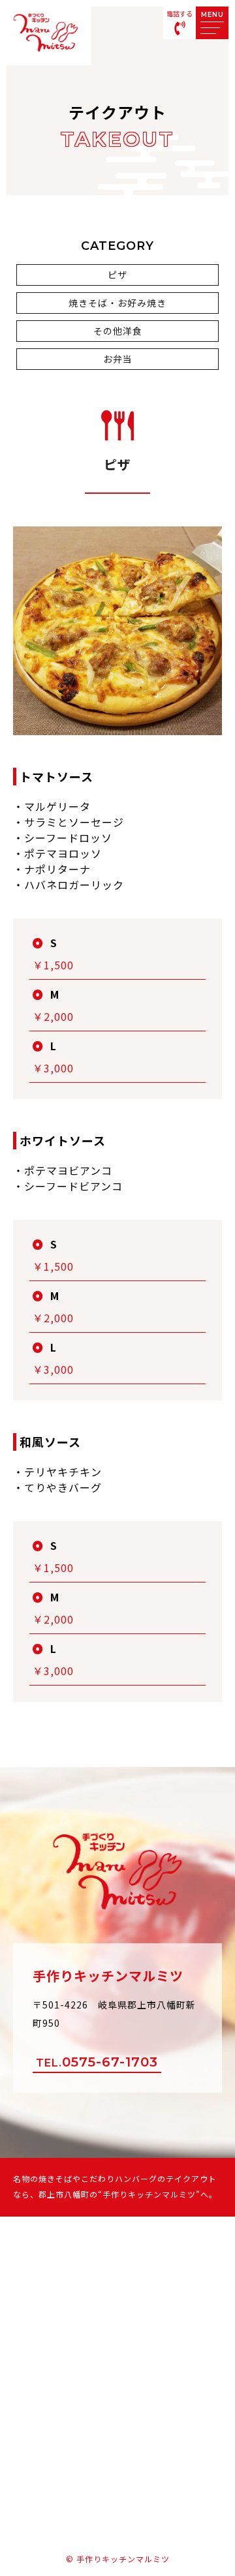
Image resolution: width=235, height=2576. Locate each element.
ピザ (117, 275)
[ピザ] (117, 725)
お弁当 (118, 359)
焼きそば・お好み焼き (117, 303)
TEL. (97, 2062)
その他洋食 (118, 331)
